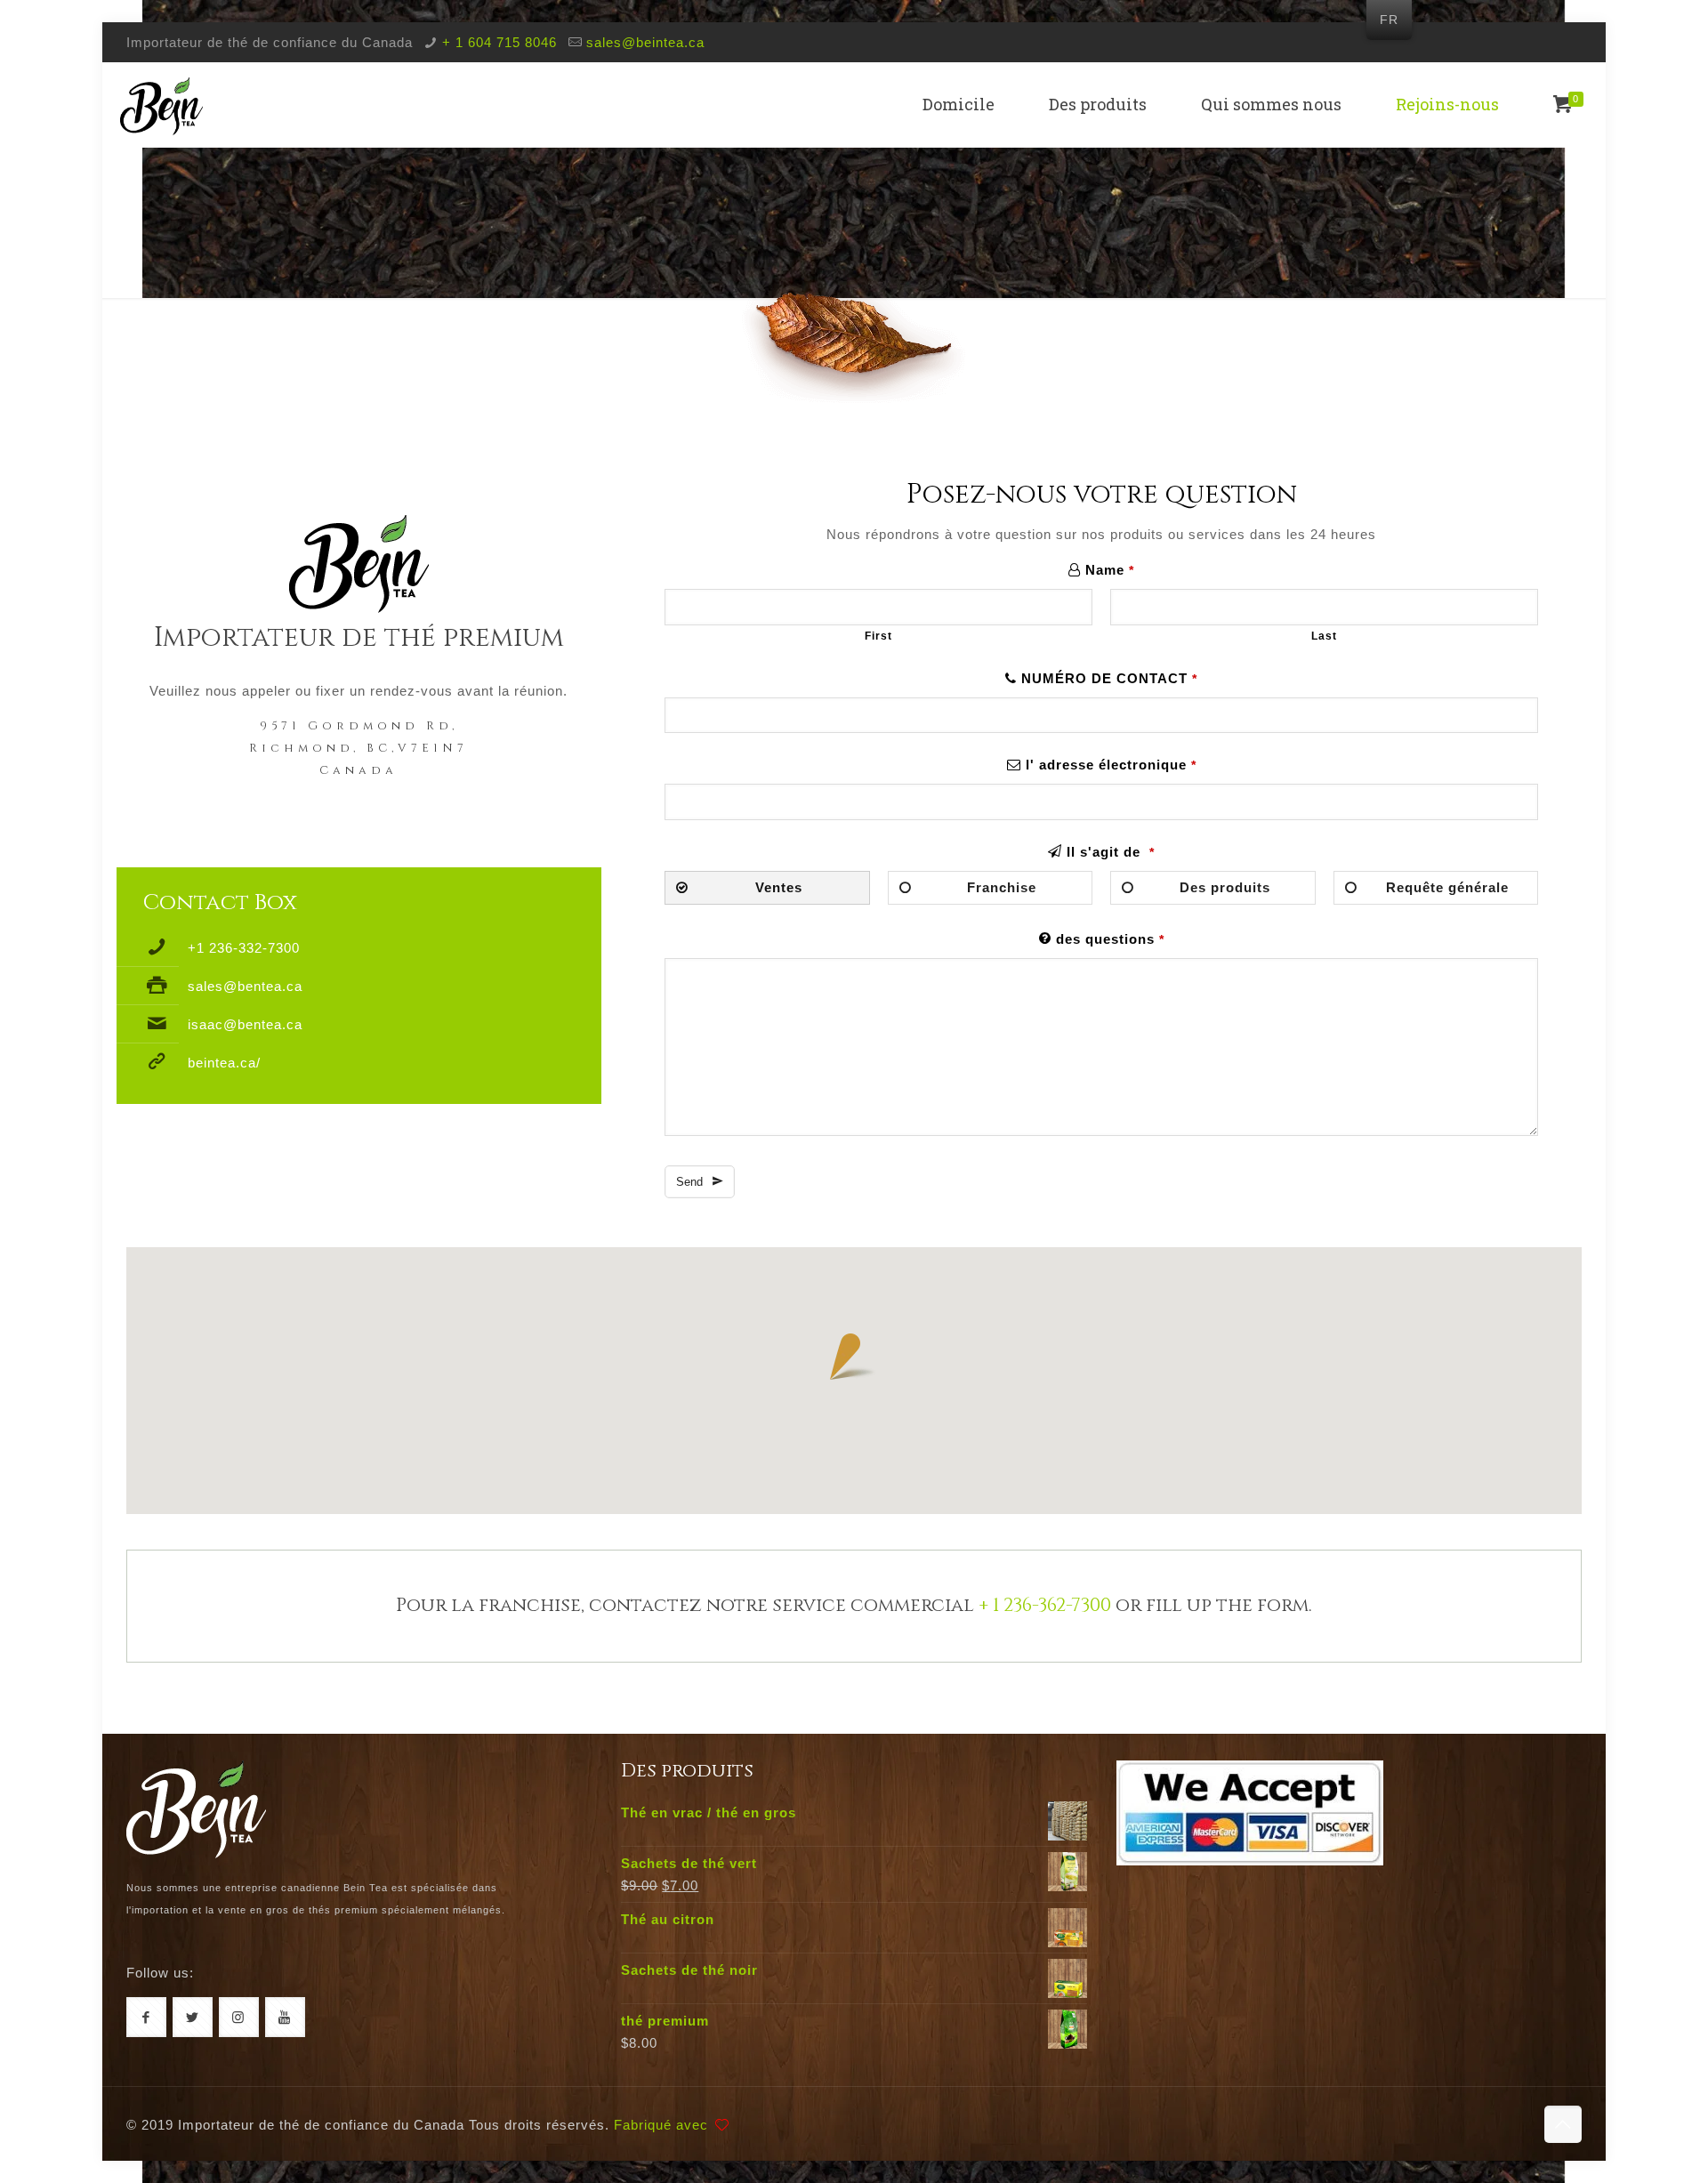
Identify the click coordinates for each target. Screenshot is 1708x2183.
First (878, 636)
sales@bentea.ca (245, 986)
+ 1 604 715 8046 (500, 42)
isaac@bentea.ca (245, 1024)
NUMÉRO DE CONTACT (1109, 678)
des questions (1110, 939)
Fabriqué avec (663, 2125)
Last (1324, 636)
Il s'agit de (1111, 852)
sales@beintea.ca (645, 42)
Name (1110, 570)
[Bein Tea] (161, 105)
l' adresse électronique (1111, 765)
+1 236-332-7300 (244, 948)
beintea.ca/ (224, 1063)
